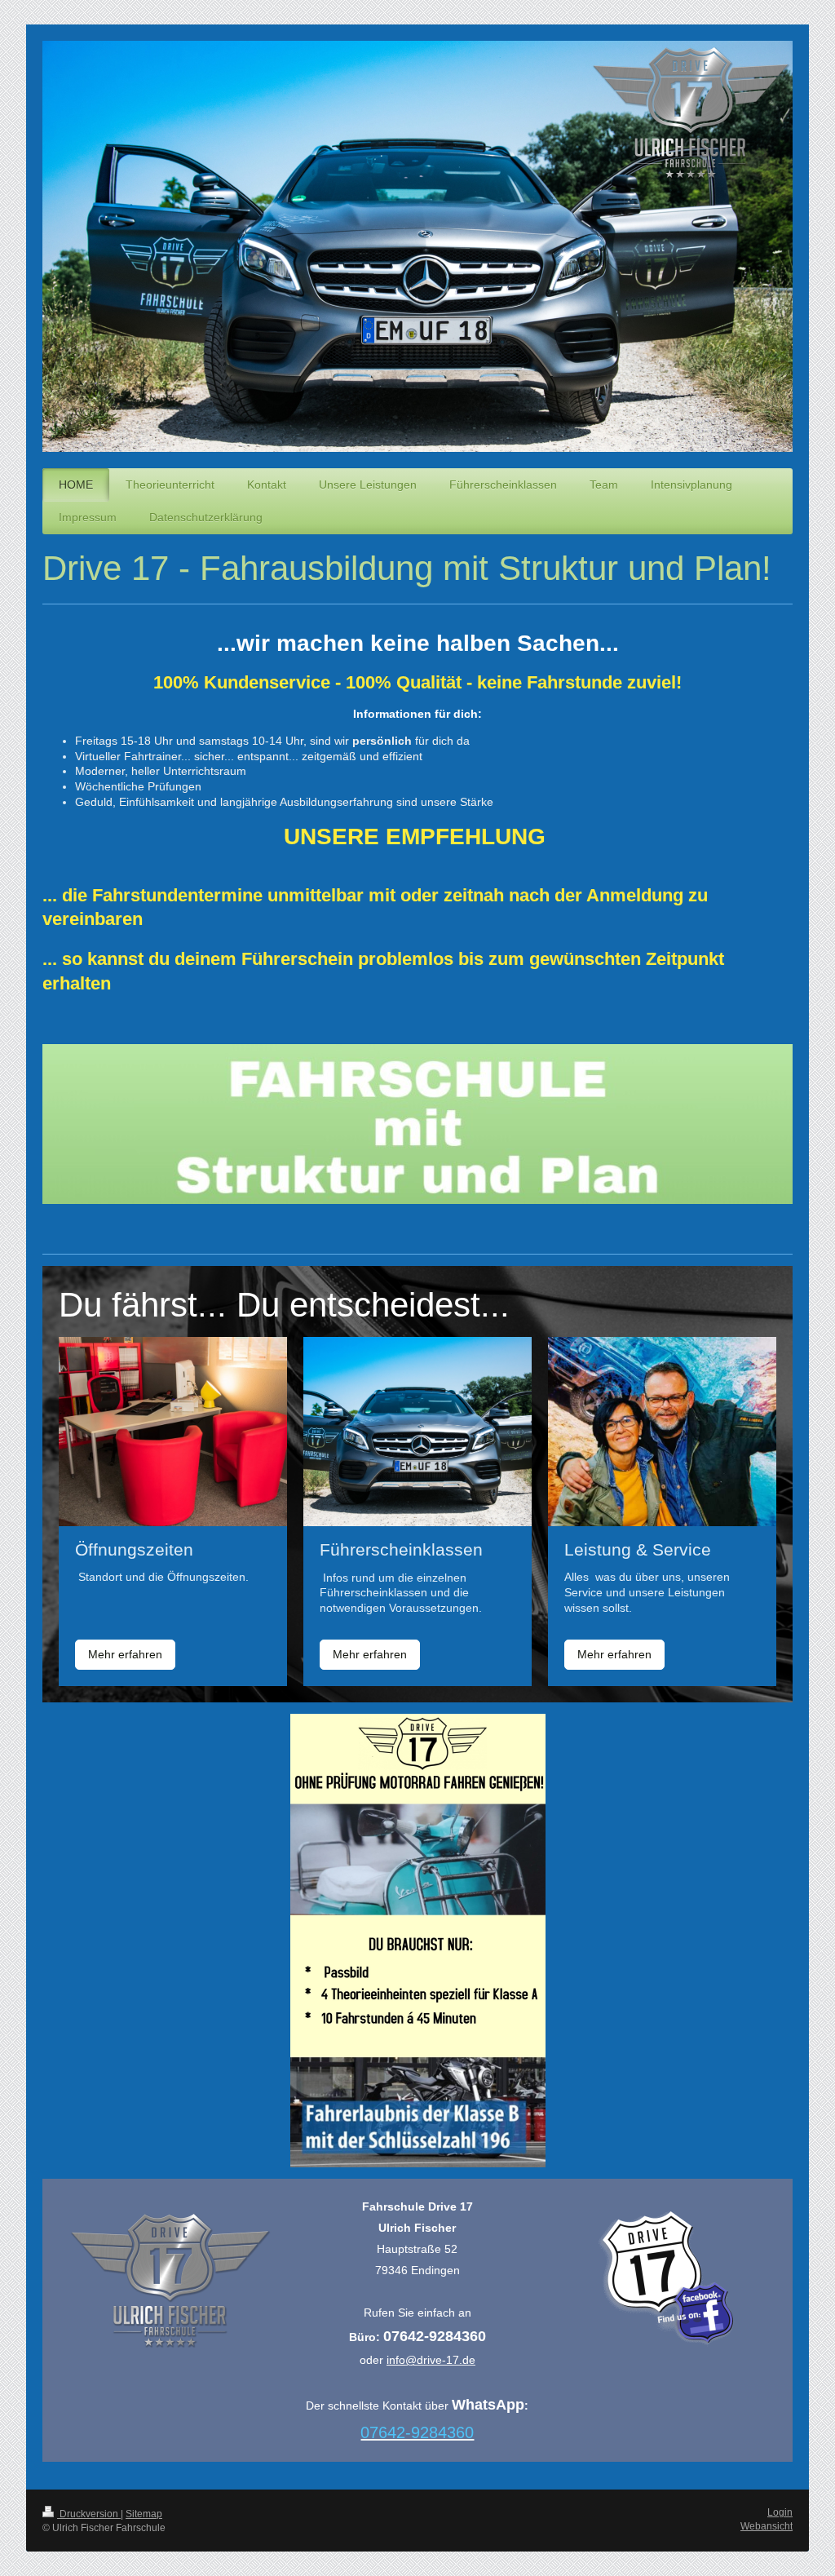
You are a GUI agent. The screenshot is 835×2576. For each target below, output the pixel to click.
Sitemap (144, 2514)
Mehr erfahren (125, 1654)
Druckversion (89, 2514)
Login (780, 2512)
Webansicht (767, 2526)
